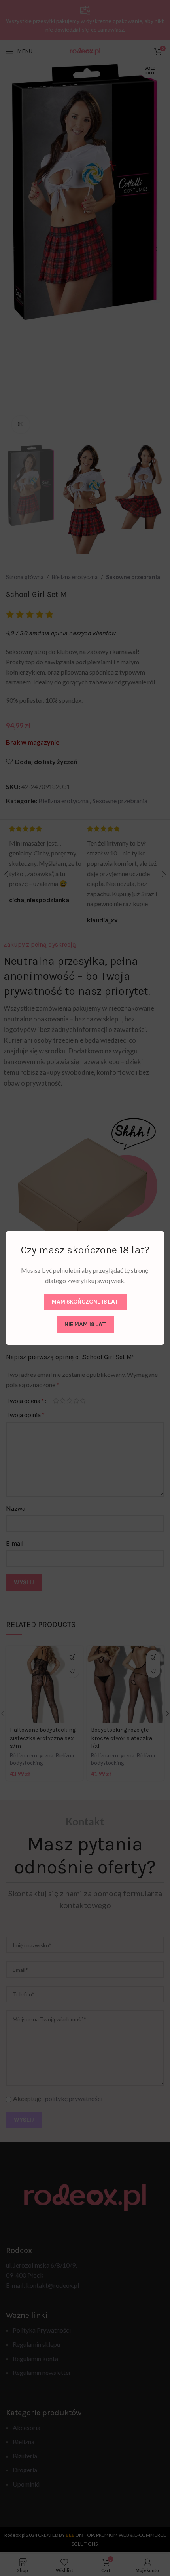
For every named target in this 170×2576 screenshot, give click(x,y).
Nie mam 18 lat (85, 1324)
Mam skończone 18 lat (85, 1302)
